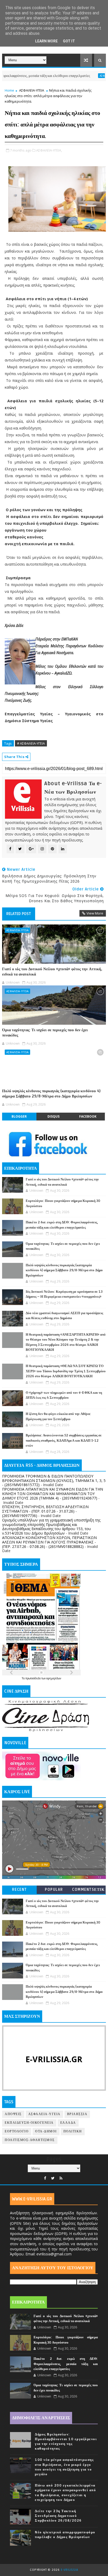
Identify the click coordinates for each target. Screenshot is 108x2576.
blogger (19, 1116)
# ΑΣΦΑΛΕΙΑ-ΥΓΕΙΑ (31, 743)
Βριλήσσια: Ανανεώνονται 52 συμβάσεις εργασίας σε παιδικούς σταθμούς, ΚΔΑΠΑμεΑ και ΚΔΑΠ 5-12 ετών (64, 1440)
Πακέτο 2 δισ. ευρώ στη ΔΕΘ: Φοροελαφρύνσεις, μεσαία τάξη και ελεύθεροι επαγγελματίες (66, 2364)
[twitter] (53, 2178)
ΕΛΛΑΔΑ (68, 2123)
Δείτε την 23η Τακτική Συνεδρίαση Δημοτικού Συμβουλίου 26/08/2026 (58, 2516)
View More (95, 913)
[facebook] (45, 2178)
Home (9, 90)
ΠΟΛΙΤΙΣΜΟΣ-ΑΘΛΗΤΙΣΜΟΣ (30, 2140)
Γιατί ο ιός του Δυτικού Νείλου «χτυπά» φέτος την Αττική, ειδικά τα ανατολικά (52, 972)
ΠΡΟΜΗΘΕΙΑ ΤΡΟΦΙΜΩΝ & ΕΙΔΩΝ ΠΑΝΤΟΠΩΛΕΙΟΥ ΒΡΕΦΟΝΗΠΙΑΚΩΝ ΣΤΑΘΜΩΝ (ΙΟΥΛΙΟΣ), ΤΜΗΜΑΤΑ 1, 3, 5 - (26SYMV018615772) (54, 1481)
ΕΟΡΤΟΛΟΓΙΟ (17, 2131)
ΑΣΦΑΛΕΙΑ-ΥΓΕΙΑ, (49, 150)
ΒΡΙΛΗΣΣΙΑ (77, 2114)
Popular (54, 1890)
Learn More (46, 41)
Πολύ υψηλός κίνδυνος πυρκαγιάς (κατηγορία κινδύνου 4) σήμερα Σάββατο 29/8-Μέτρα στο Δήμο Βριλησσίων (51, 1094)
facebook (88, 1116)
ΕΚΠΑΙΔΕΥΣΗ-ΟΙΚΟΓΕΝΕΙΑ (29, 2123)
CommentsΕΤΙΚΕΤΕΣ (88, 1891)
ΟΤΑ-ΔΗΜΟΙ (46, 2131)
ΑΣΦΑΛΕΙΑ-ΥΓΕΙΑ (83, 76)
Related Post (19, 914)
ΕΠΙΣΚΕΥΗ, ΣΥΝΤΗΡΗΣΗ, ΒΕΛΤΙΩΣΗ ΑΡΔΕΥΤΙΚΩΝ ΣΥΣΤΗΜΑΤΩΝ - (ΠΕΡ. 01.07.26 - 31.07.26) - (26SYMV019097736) (45, 1511)
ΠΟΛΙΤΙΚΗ (73, 2131)
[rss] (61, 2178)
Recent (20, 1890)
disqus (53, 1116)
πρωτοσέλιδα (33, 1678)
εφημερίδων (54, 1678)
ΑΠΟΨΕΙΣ (13, 2114)
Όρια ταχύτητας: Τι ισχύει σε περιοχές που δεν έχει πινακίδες (45, 1033)
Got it (69, 41)
